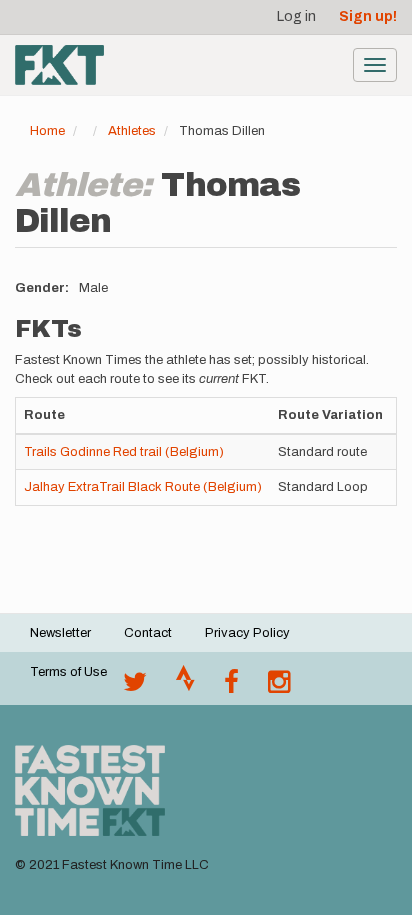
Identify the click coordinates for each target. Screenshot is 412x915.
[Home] (59, 65)
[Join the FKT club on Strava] (185, 687)
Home (47, 131)
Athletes (132, 131)
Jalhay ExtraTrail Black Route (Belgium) (143, 487)
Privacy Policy (247, 633)
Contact (148, 633)
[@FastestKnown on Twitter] (135, 687)
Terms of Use (68, 672)
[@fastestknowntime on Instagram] (279, 687)
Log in (296, 16)
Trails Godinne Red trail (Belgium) (124, 452)
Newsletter (60, 633)
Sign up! (368, 16)
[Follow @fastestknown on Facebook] (231, 687)
